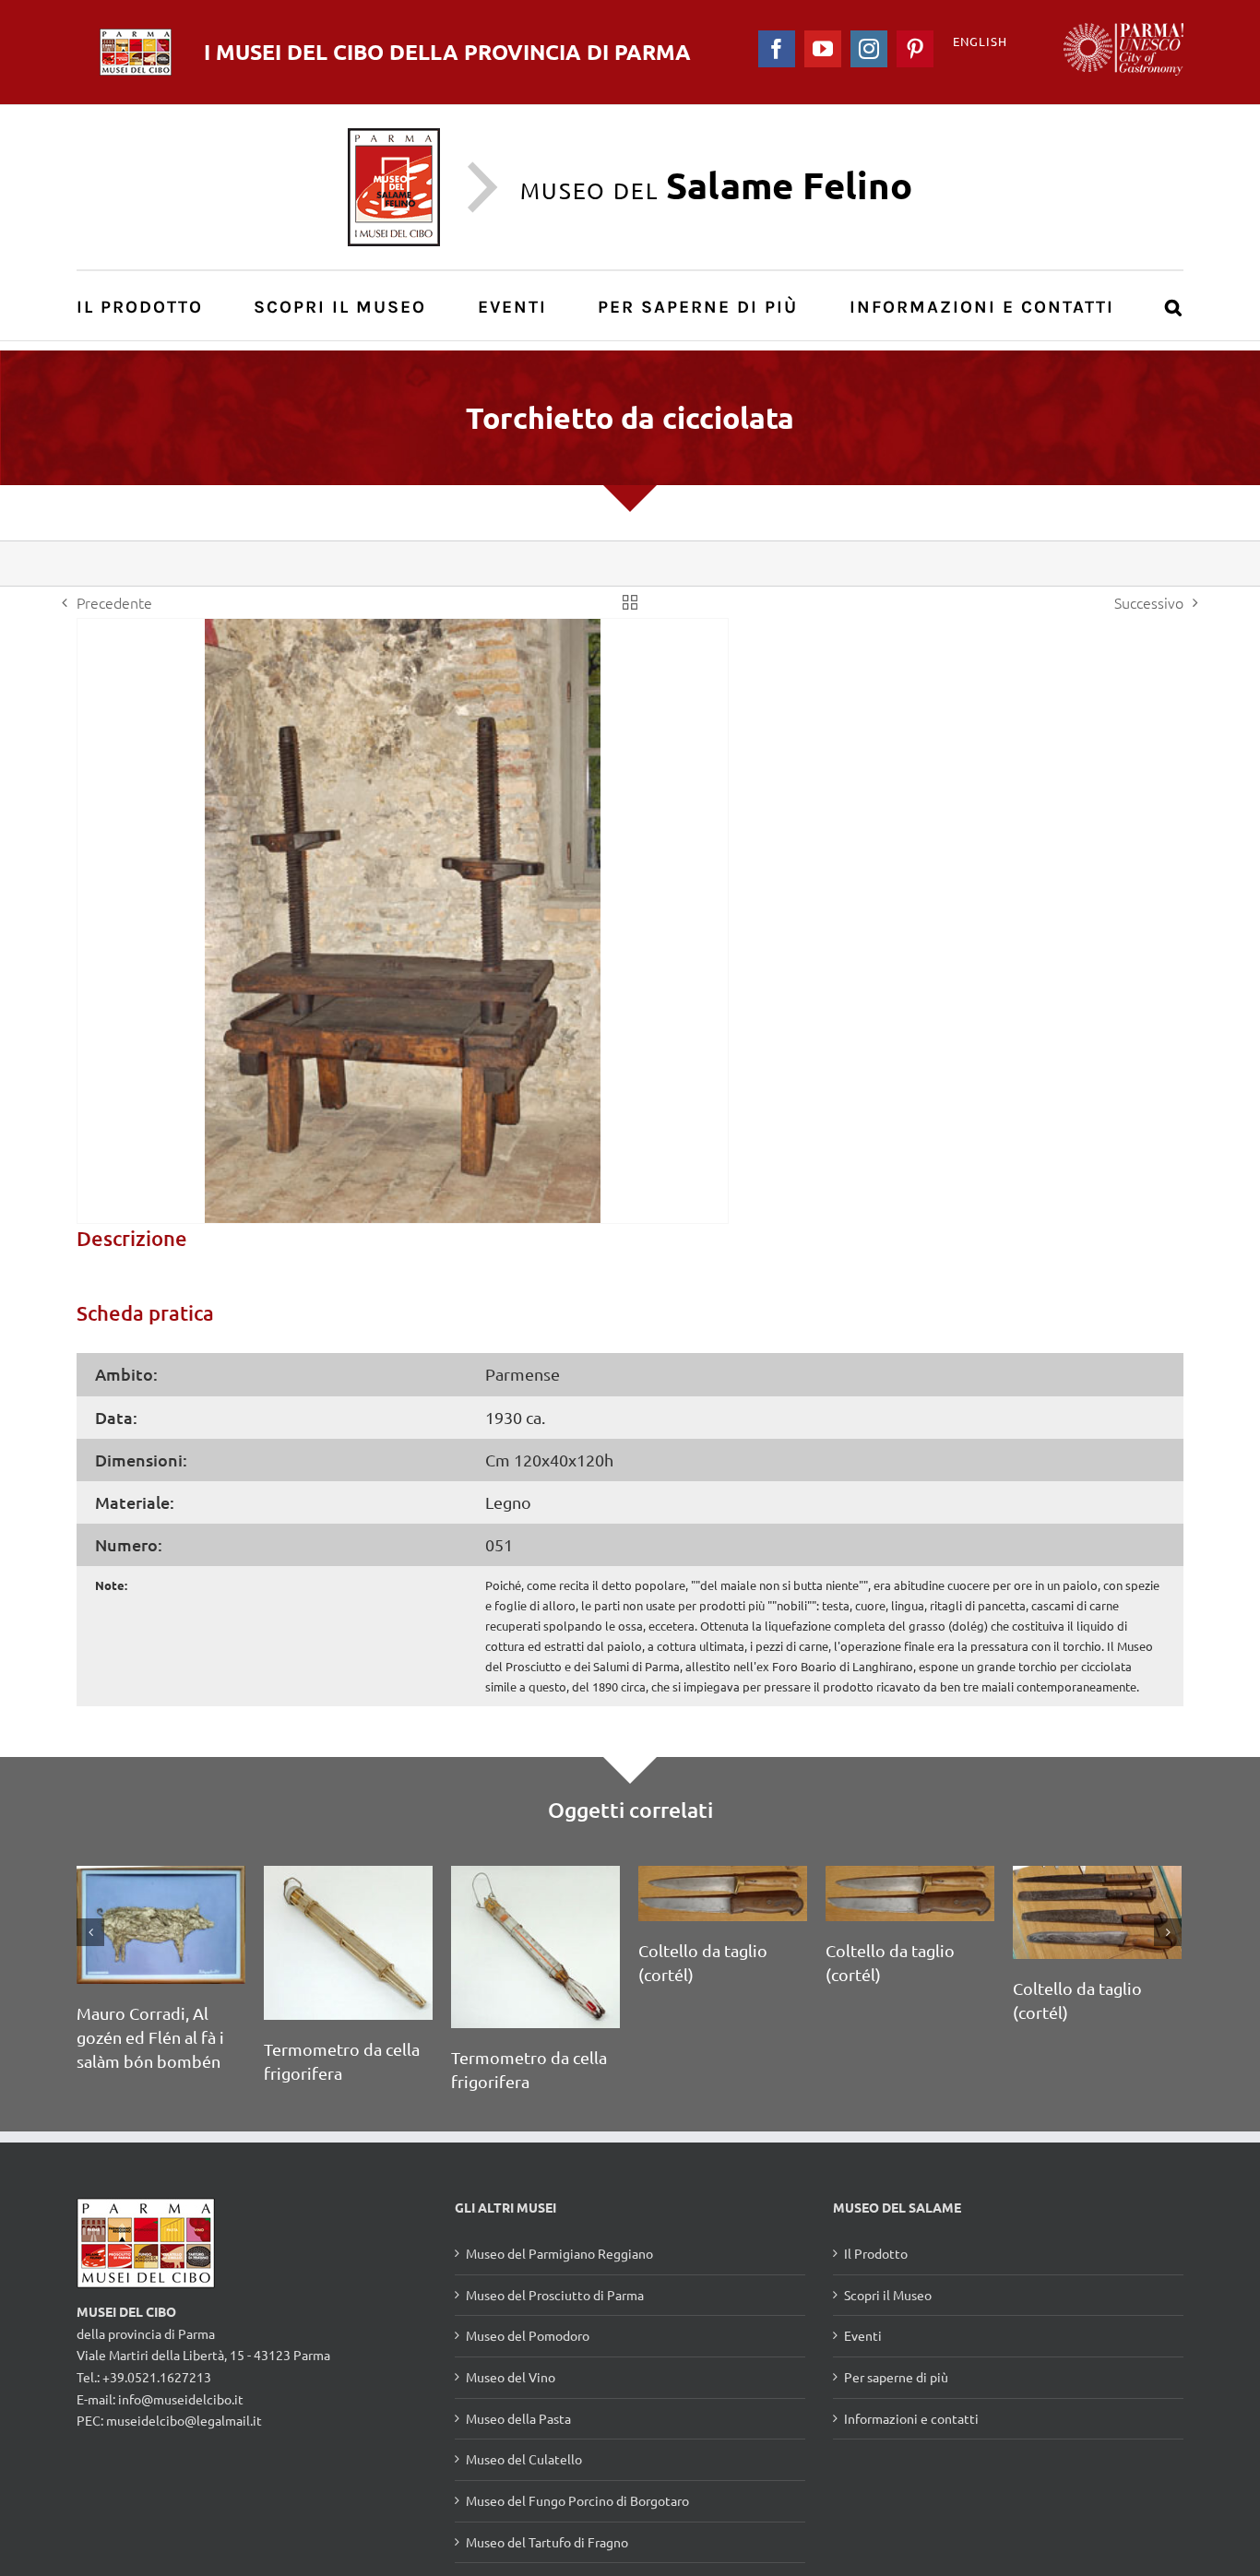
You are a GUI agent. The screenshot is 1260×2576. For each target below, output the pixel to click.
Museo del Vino (511, 2377)
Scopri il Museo (888, 2295)
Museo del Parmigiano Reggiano (559, 2253)
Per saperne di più (896, 2377)
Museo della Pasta (518, 2418)
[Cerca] (1174, 306)
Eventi (863, 2335)
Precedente (114, 602)
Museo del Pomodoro (528, 2335)
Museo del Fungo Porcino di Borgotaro (577, 2500)
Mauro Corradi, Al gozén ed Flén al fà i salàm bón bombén (150, 2037)
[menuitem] (150, 306)
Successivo (1149, 602)
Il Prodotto (876, 2253)
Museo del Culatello (524, 2459)
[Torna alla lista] (630, 602)
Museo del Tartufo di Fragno (547, 2542)
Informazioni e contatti (911, 2418)
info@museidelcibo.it (181, 2399)
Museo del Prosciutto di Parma (555, 2295)
